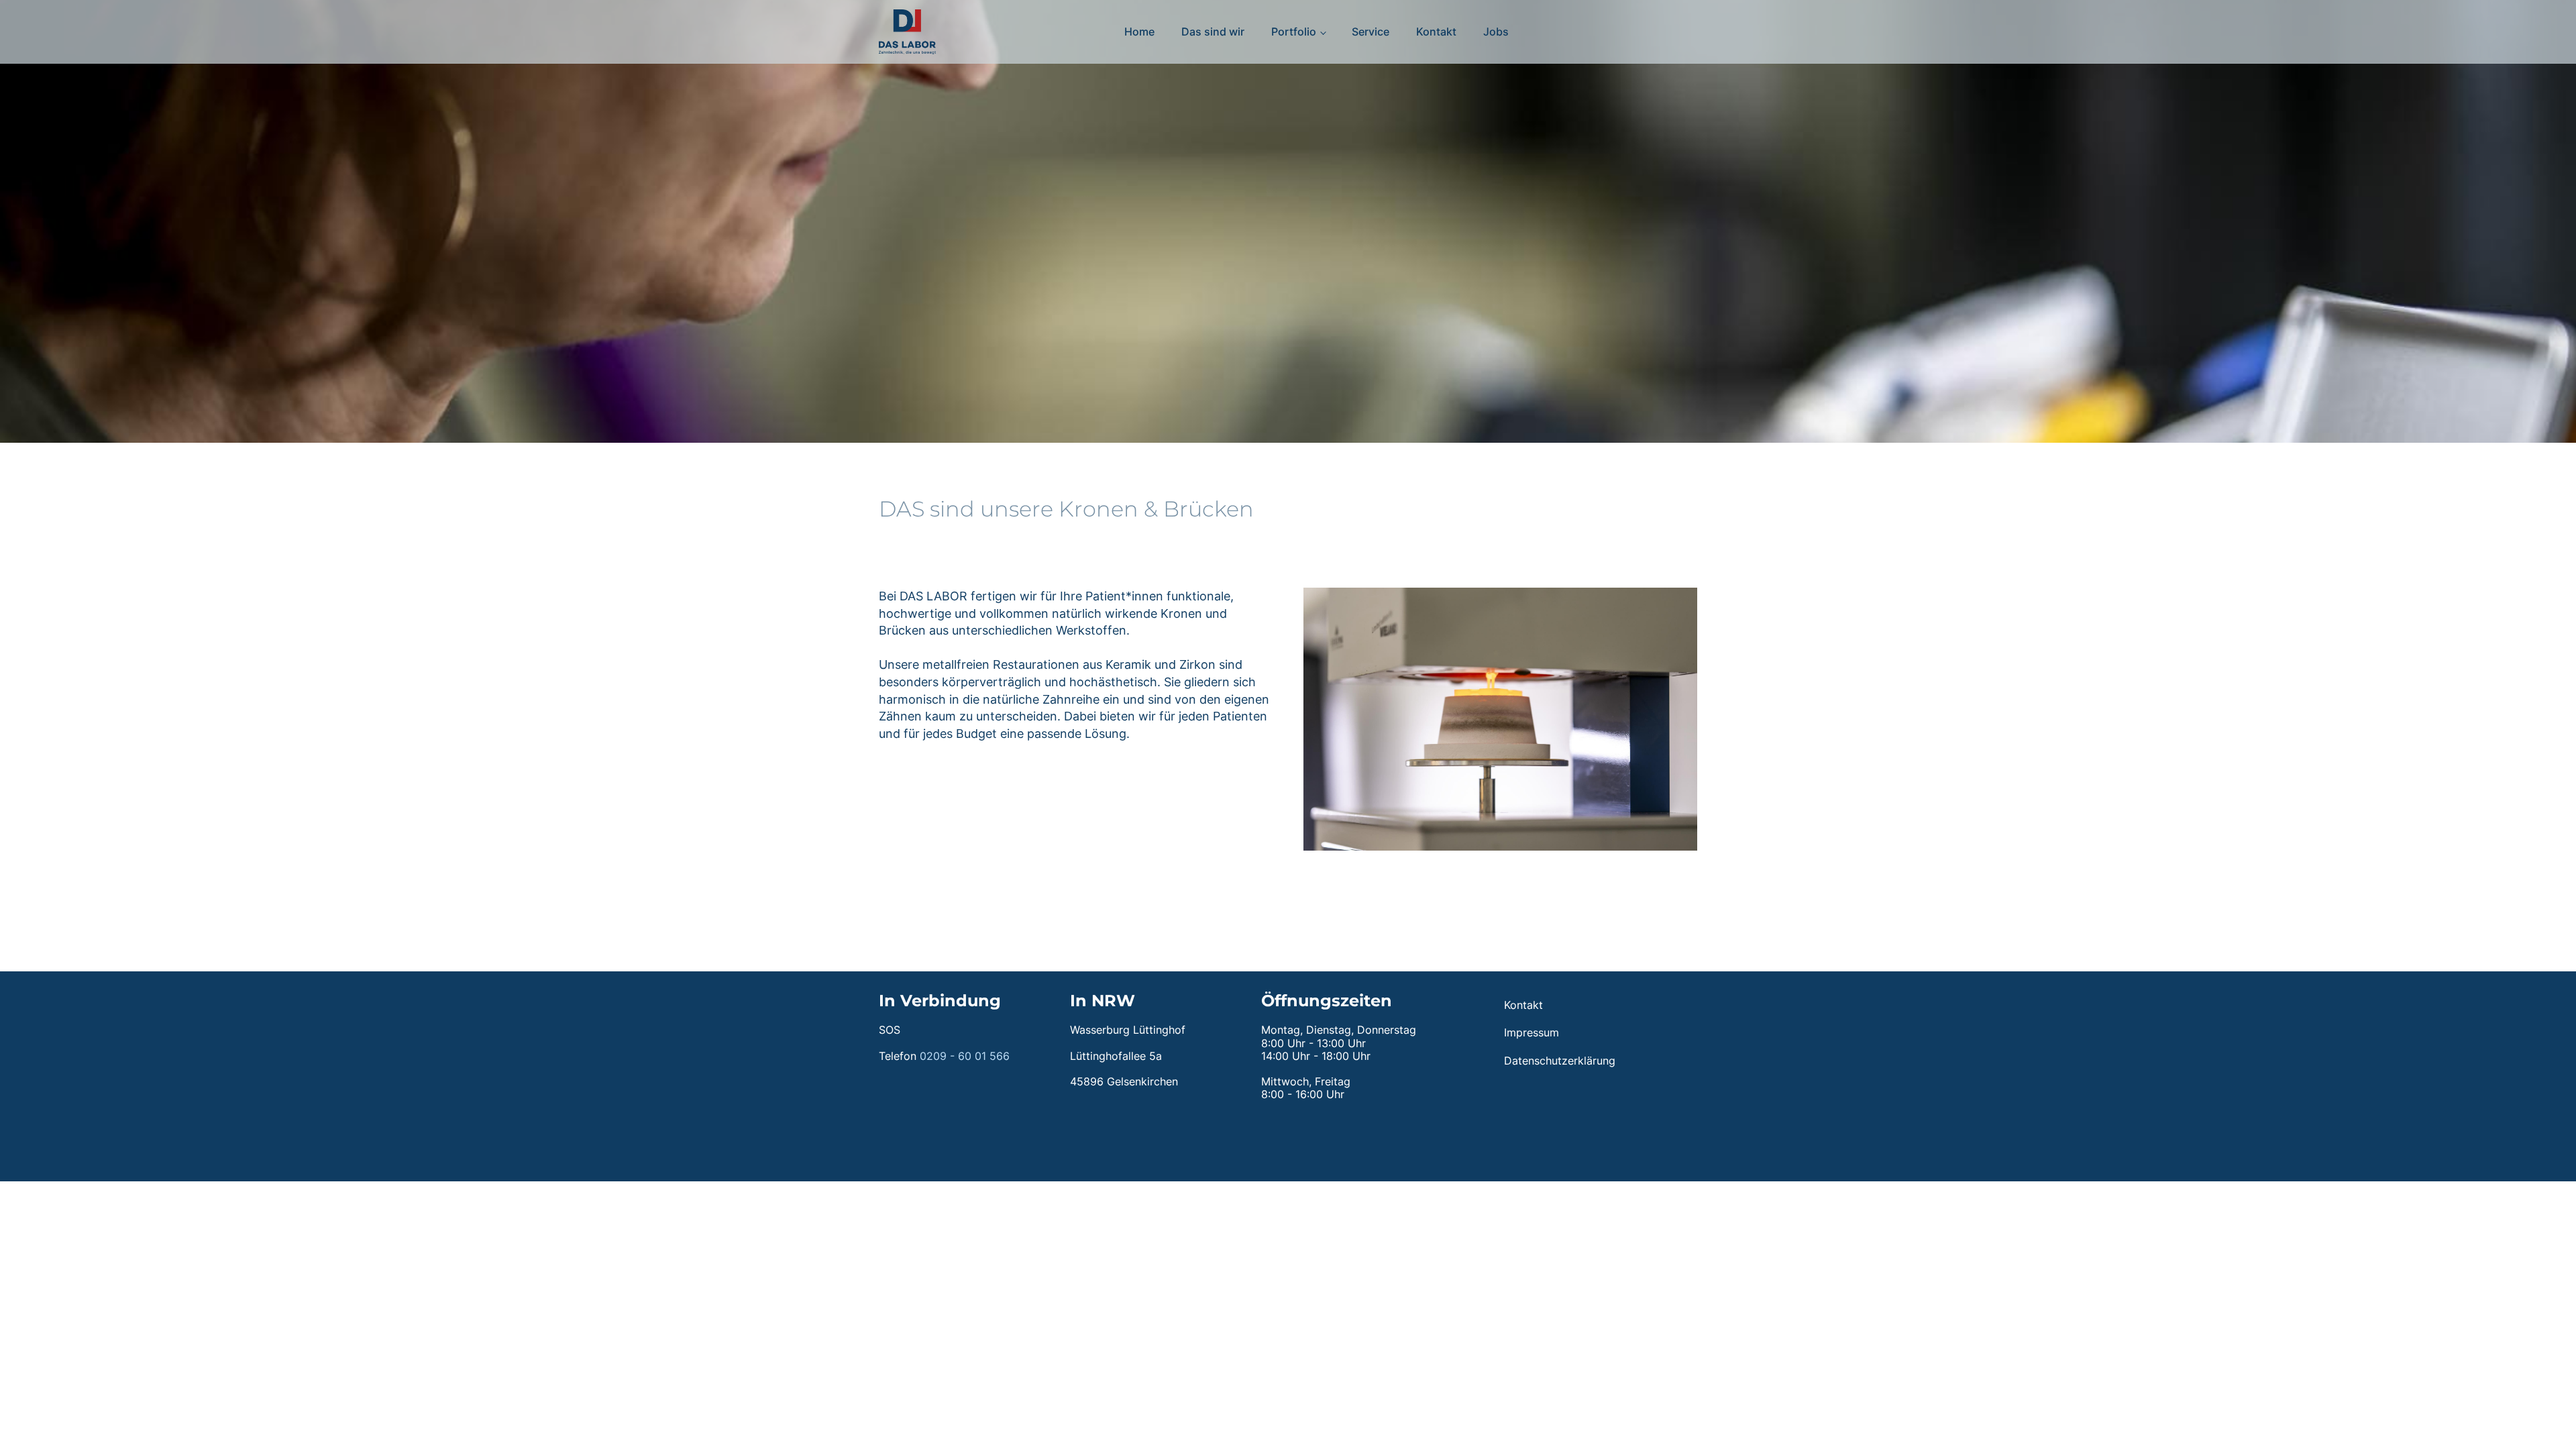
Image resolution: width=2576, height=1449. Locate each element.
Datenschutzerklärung (1560, 1061)
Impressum (1532, 1032)
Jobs (1496, 32)
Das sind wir (1213, 32)
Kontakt (1436, 32)
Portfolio (1294, 32)
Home (1139, 32)
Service (1371, 32)
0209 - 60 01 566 (965, 1056)
